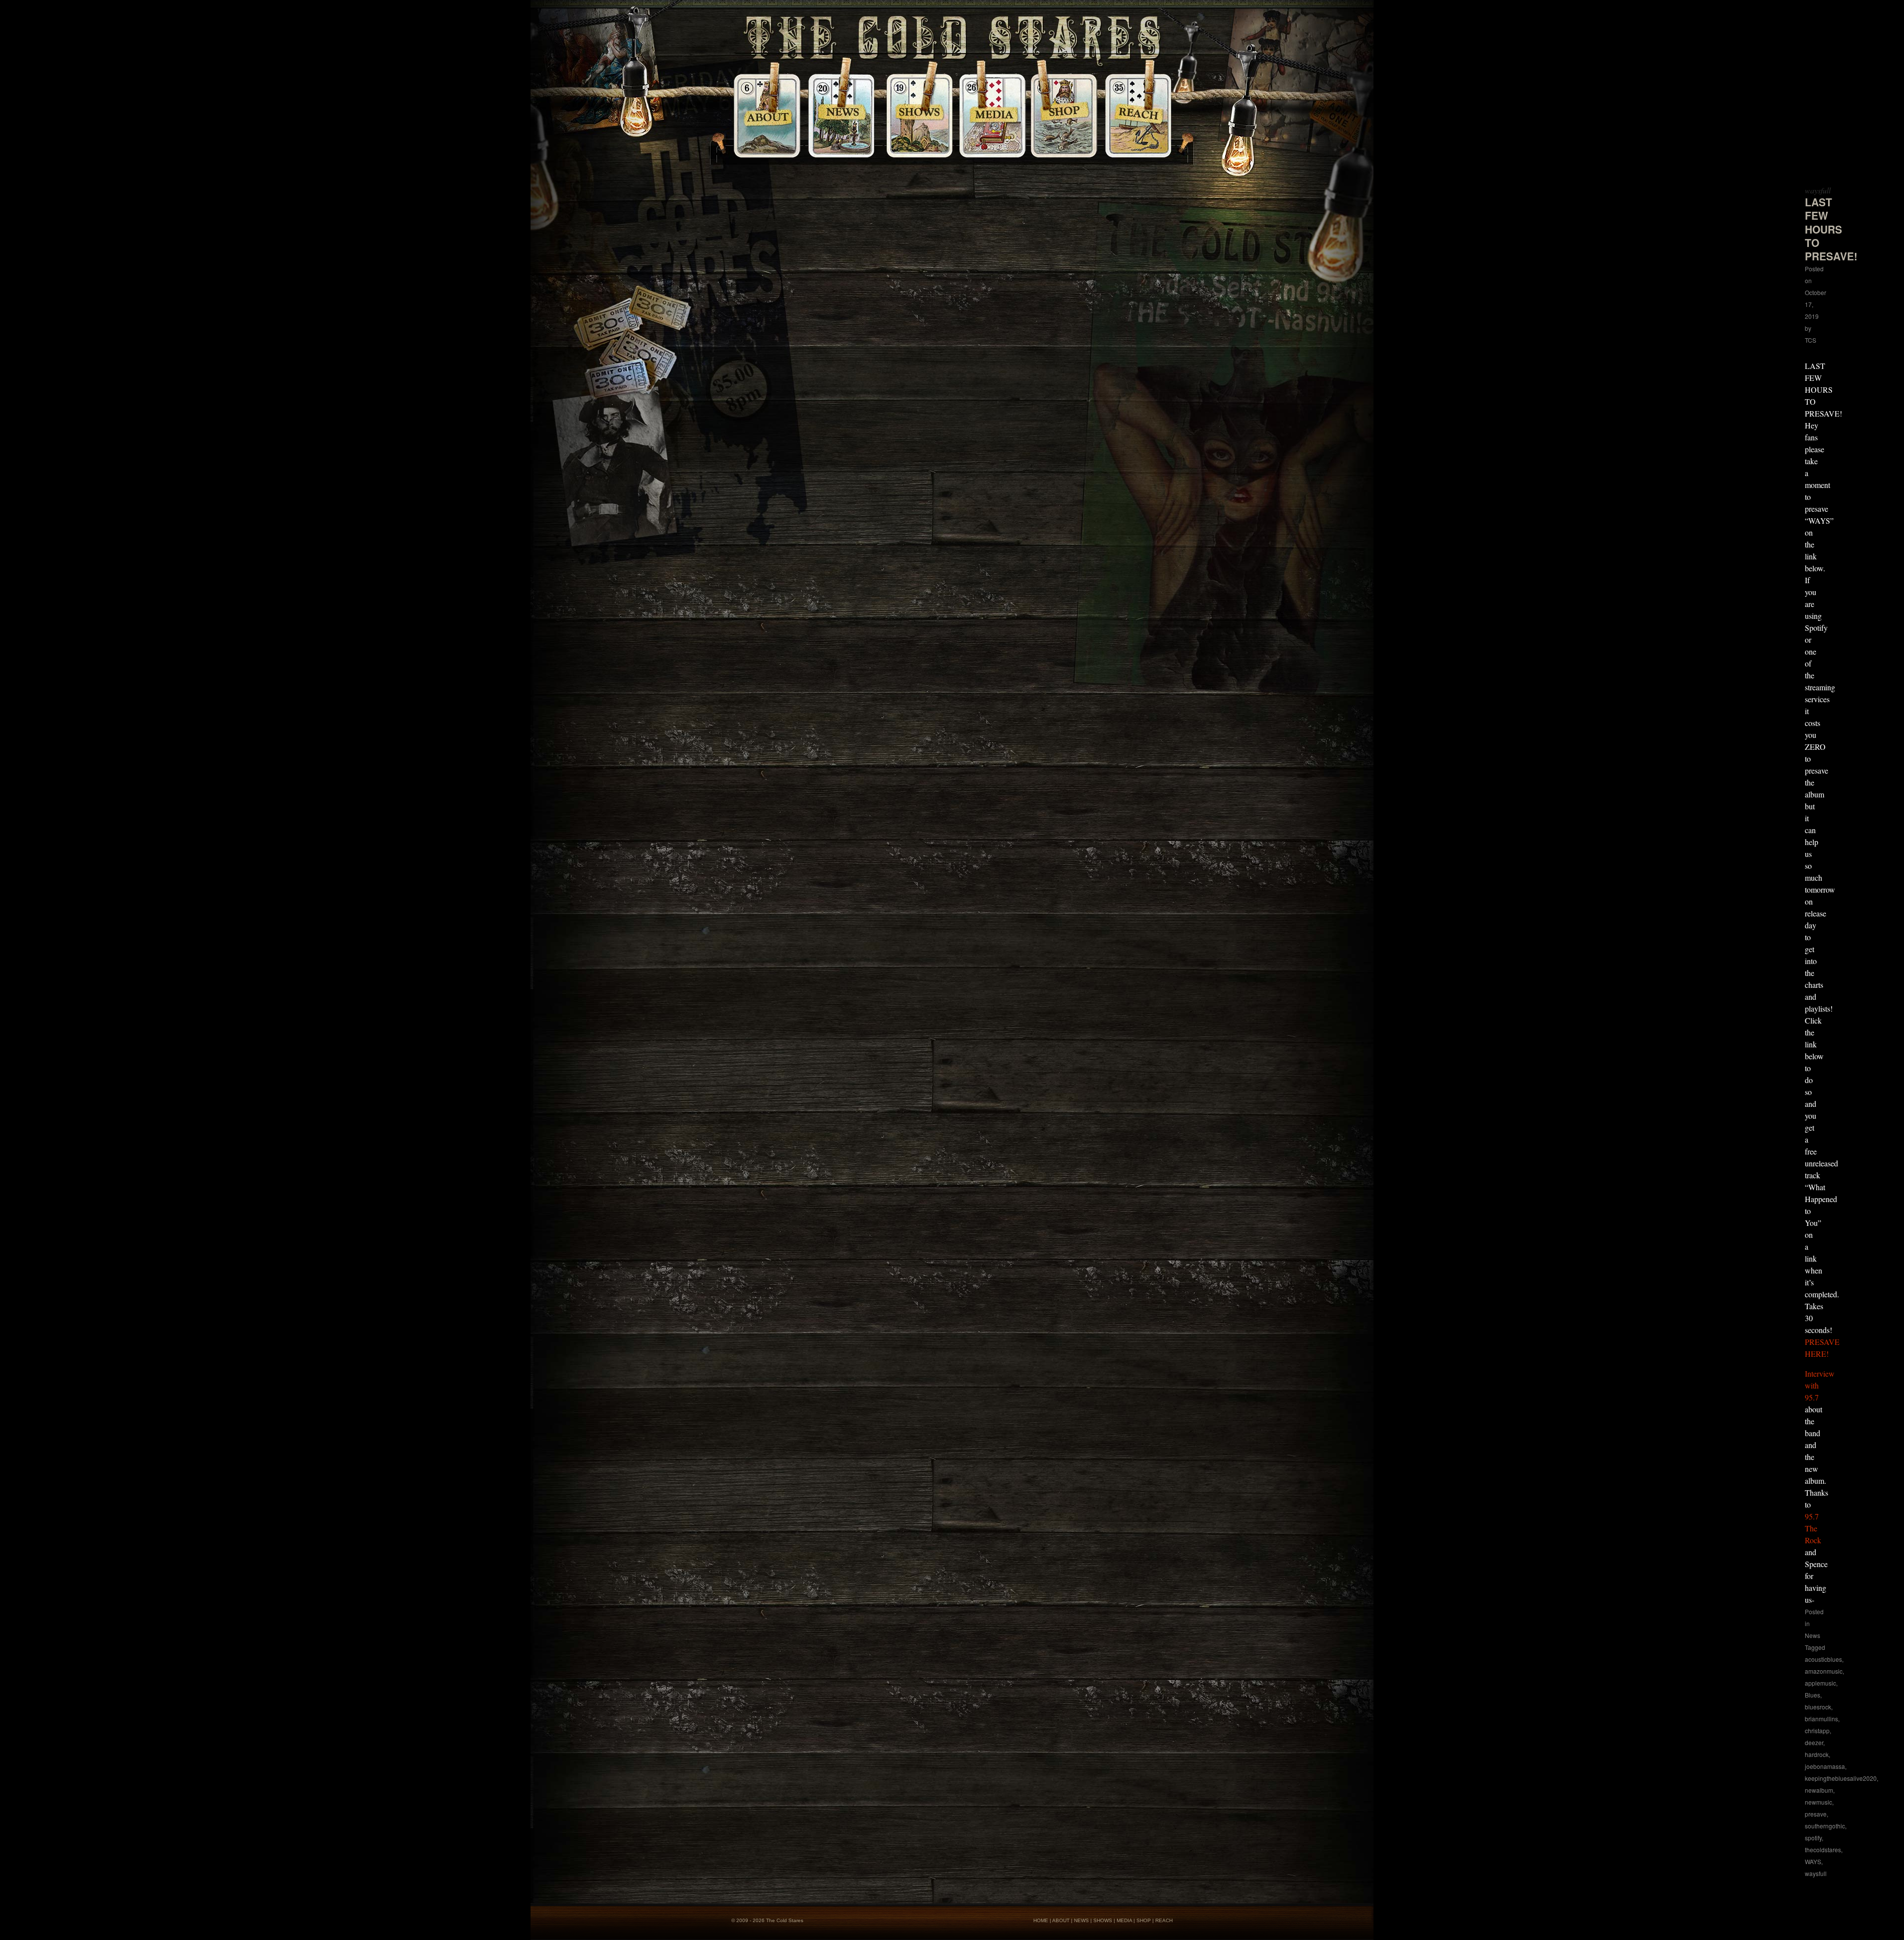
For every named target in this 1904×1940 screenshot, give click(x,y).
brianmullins (1821, 1719)
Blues (1813, 1695)
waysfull (1816, 1873)
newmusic (1818, 1802)
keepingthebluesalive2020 (1841, 1778)
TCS (1811, 340)
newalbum (1819, 1790)
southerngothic (1825, 1826)
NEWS (1081, 1920)
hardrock (1817, 1754)
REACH (1164, 1920)
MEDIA (1124, 1920)
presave (1816, 1814)
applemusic (1820, 1683)
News (1813, 1635)
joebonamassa (1825, 1766)
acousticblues (1823, 1659)
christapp (1817, 1730)
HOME (1041, 1920)
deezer (1814, 1742)
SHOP (1144, 1920)
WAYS (1813, 1861)
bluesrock (1818, 1707)
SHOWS (1103, 1920)
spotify (1813, 1838)
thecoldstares (1823, 1849)
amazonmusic (1824, 1671)
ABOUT (1061, 1920)
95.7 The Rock (1813, 1528)
